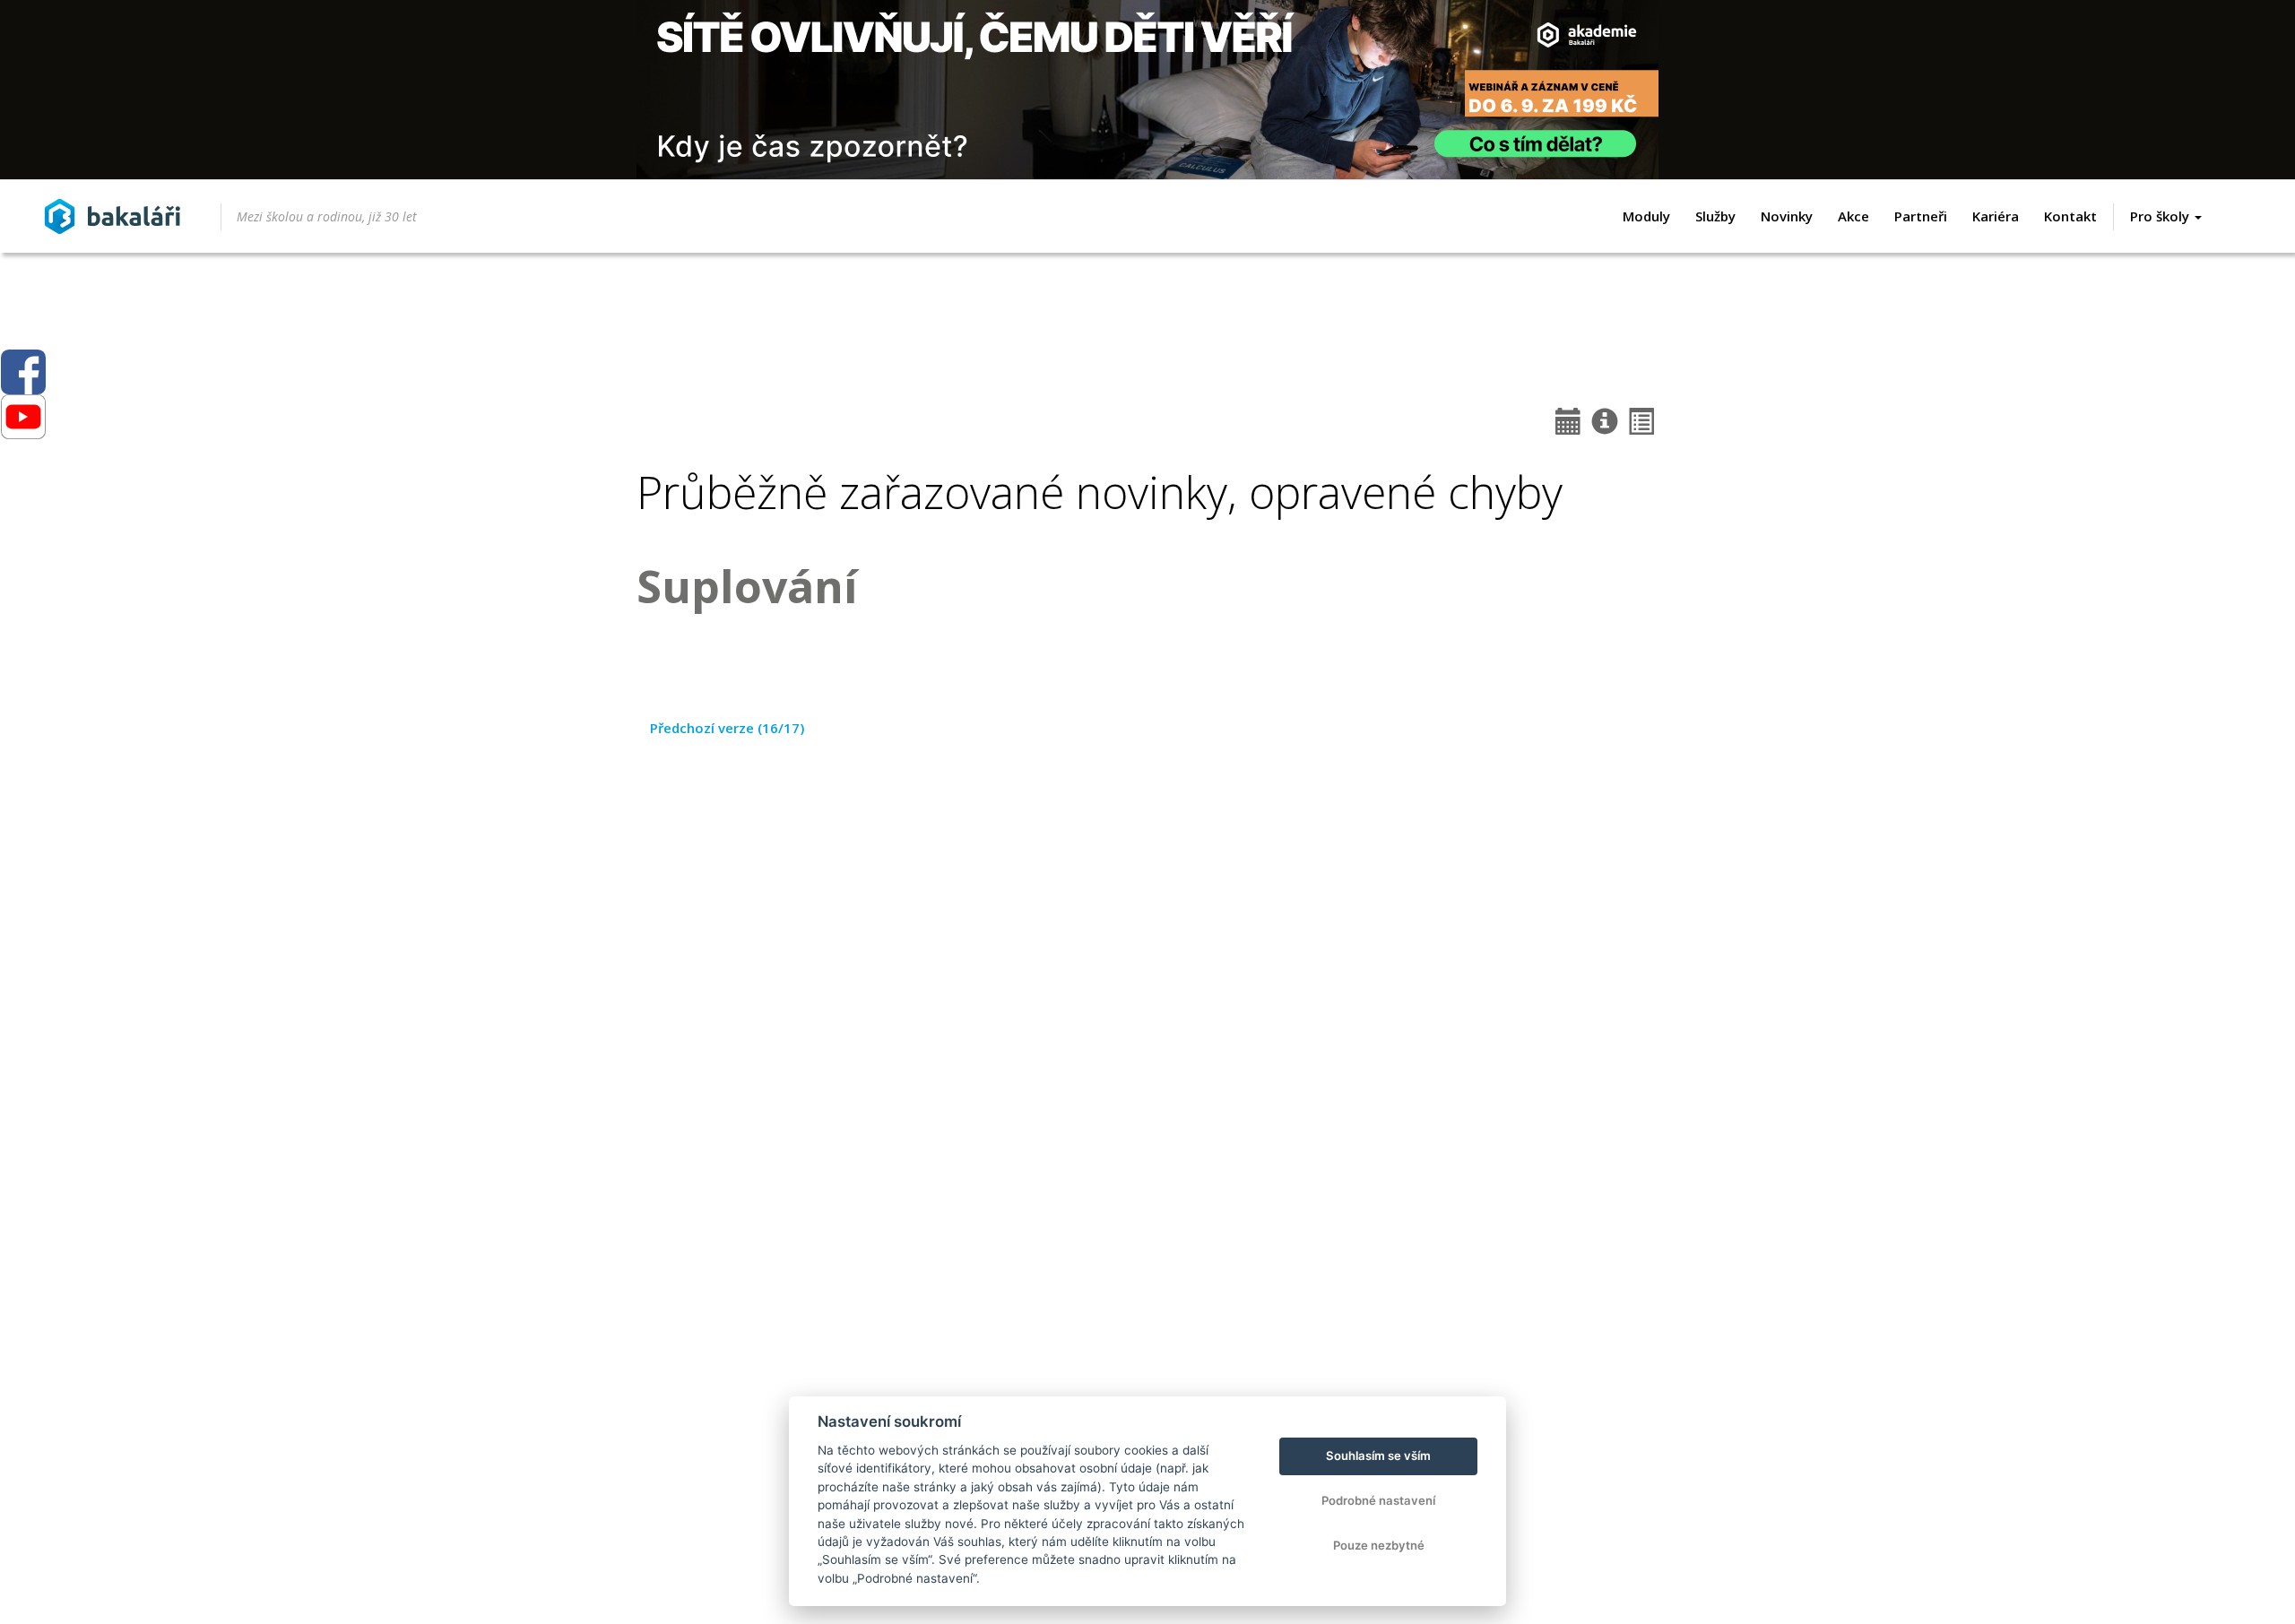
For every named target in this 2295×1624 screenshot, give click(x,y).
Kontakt (2070, 216)
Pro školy (2161, 216)
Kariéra (1996, 216)
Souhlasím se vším (1378, 1456)
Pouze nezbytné (1379, 1545)
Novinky (1787, 216)
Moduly (1646, 216)
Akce (1853, 216)
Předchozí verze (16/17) (727, 728)
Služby (1715, 216)
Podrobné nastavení (1378, 1500)
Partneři (1921, 216)
